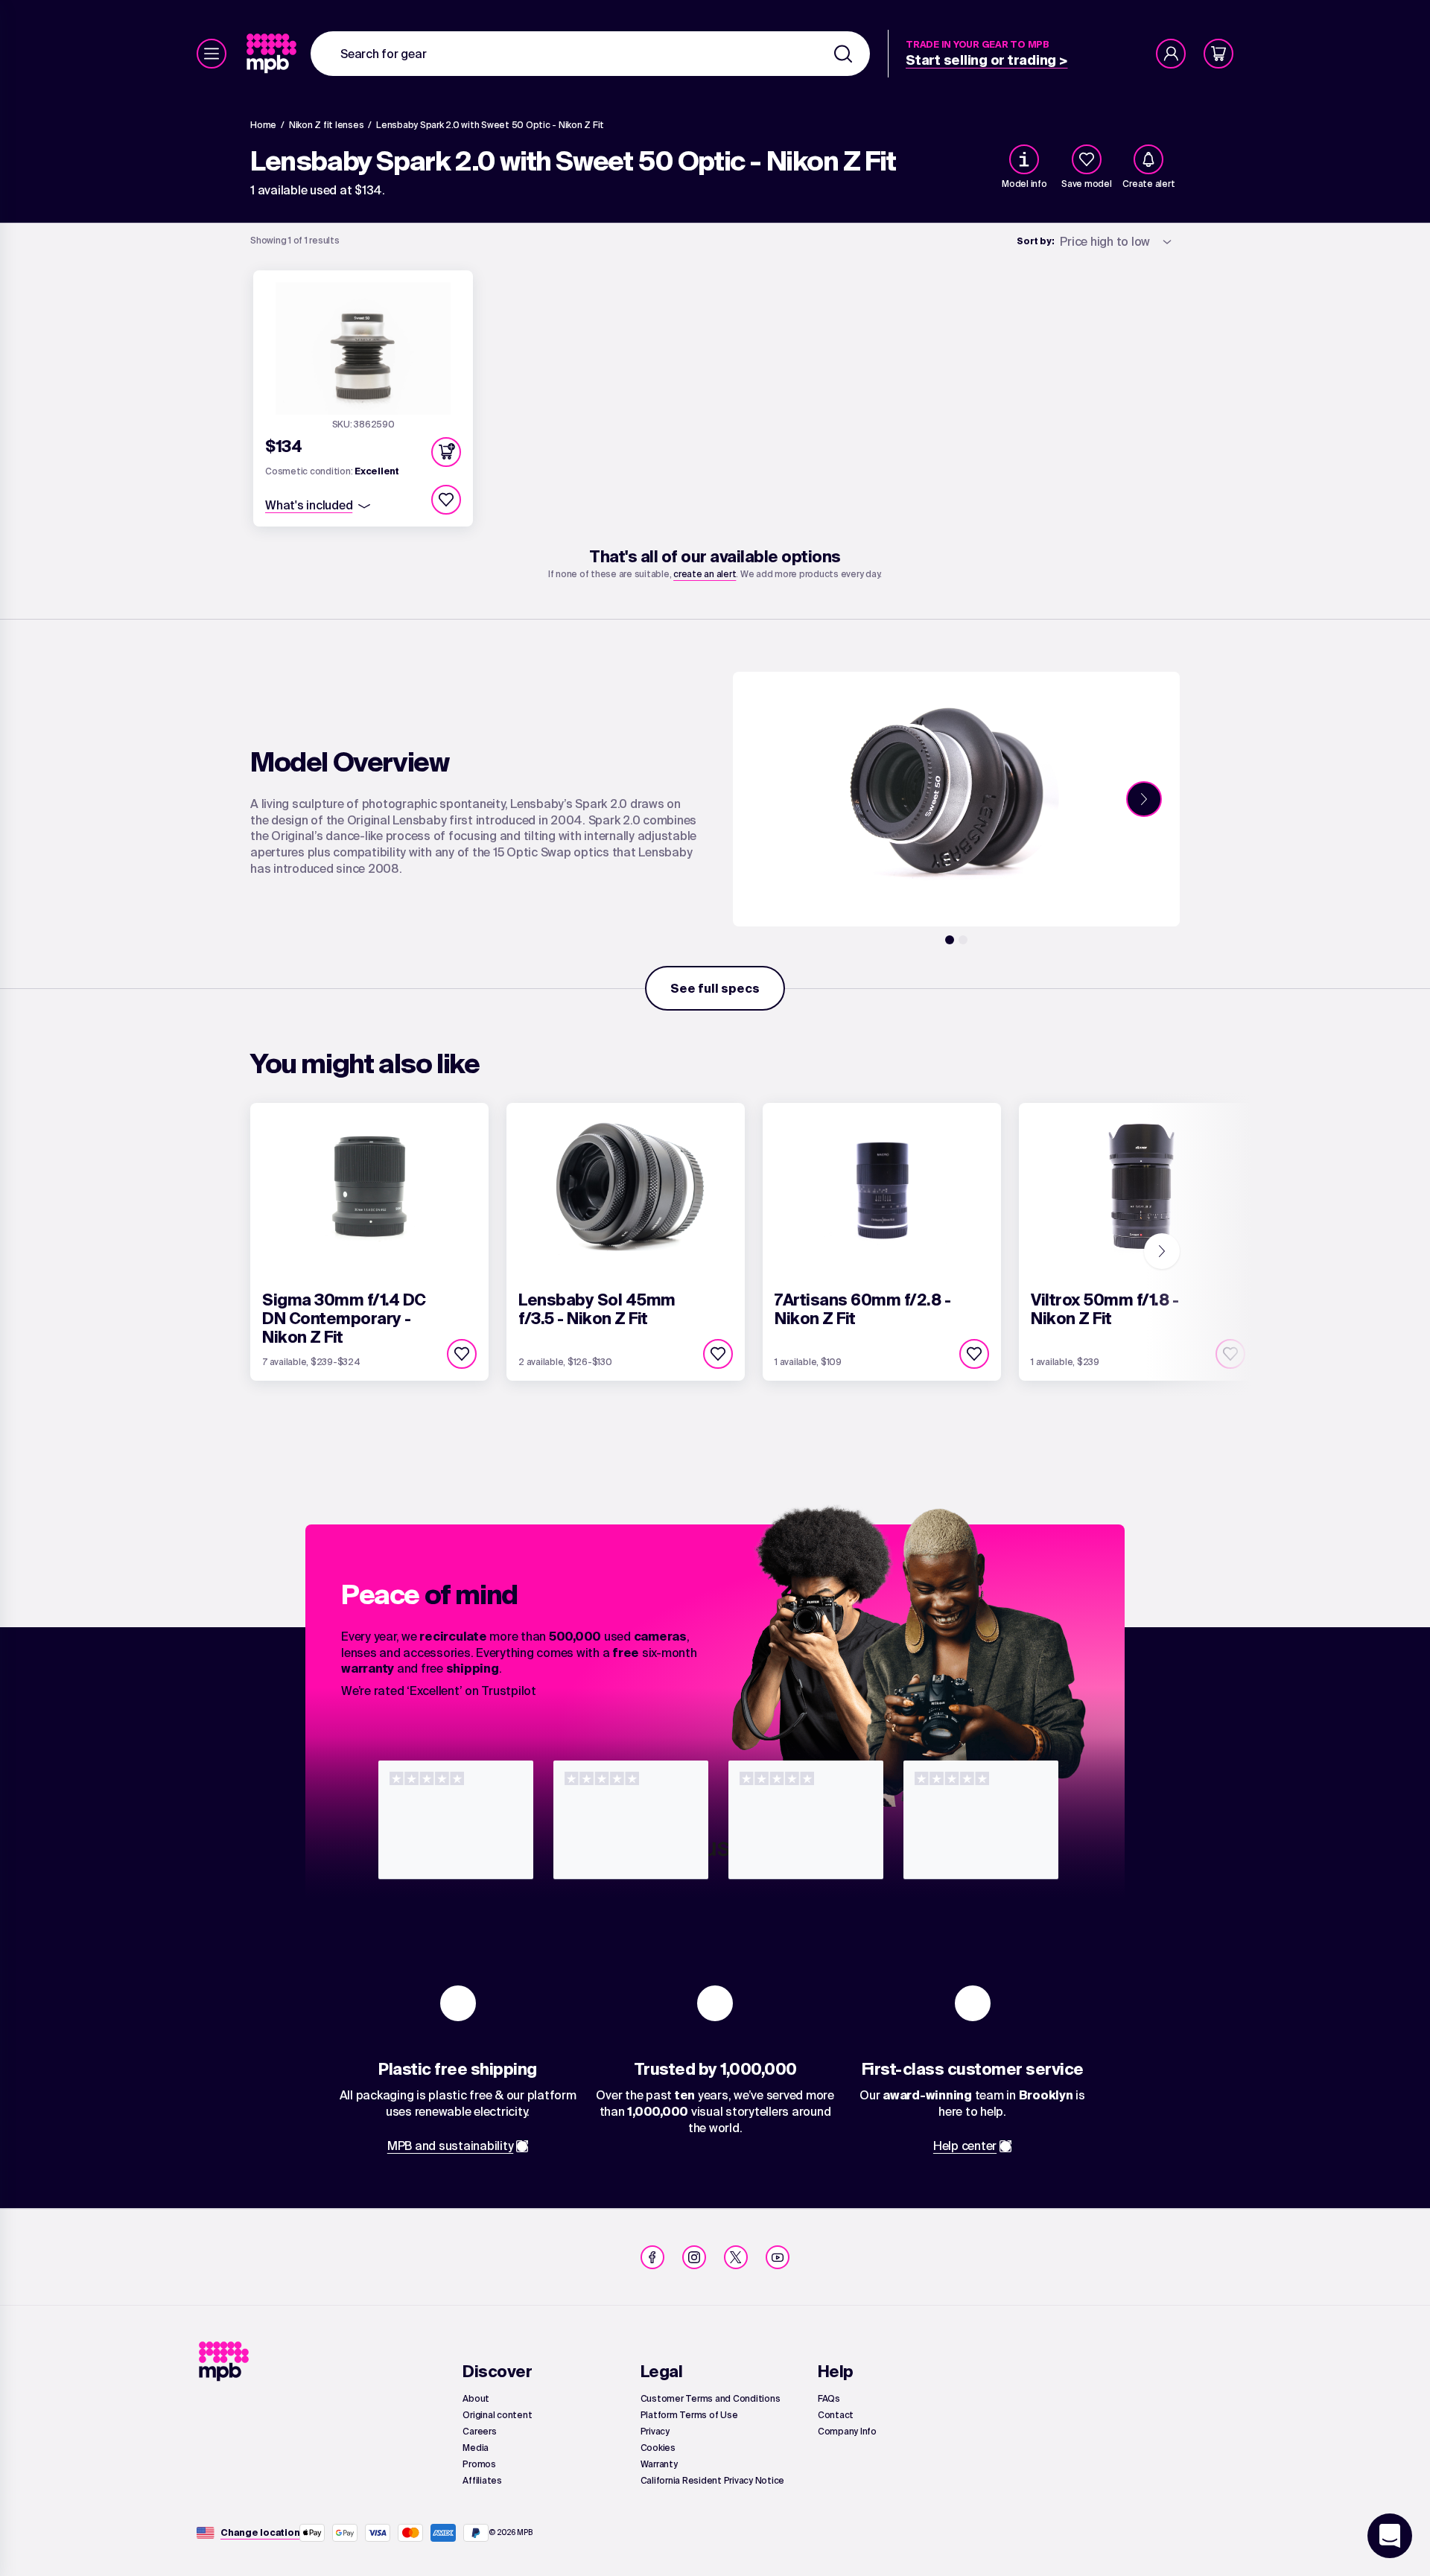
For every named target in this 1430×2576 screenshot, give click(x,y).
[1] (950, 940)
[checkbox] (1087, 159)
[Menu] (212, 54)
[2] (963, 940)
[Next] (1144, 799)
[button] (446, 452)
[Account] (1171, 54)
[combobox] (590, 54)
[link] (273, 54)
